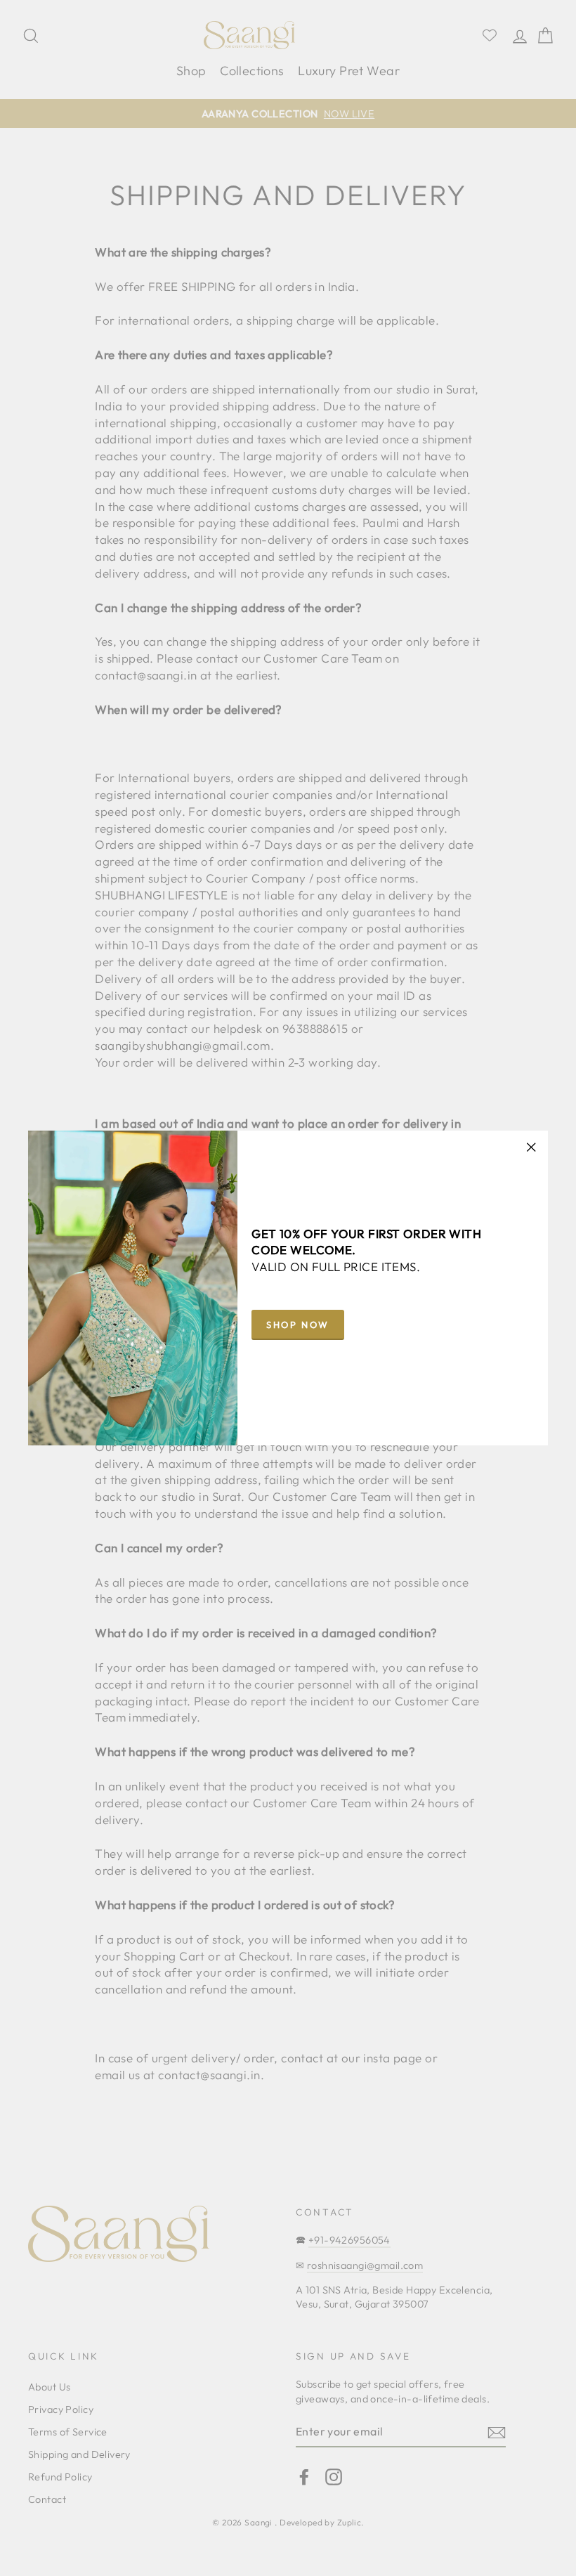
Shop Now (298, 1325)
